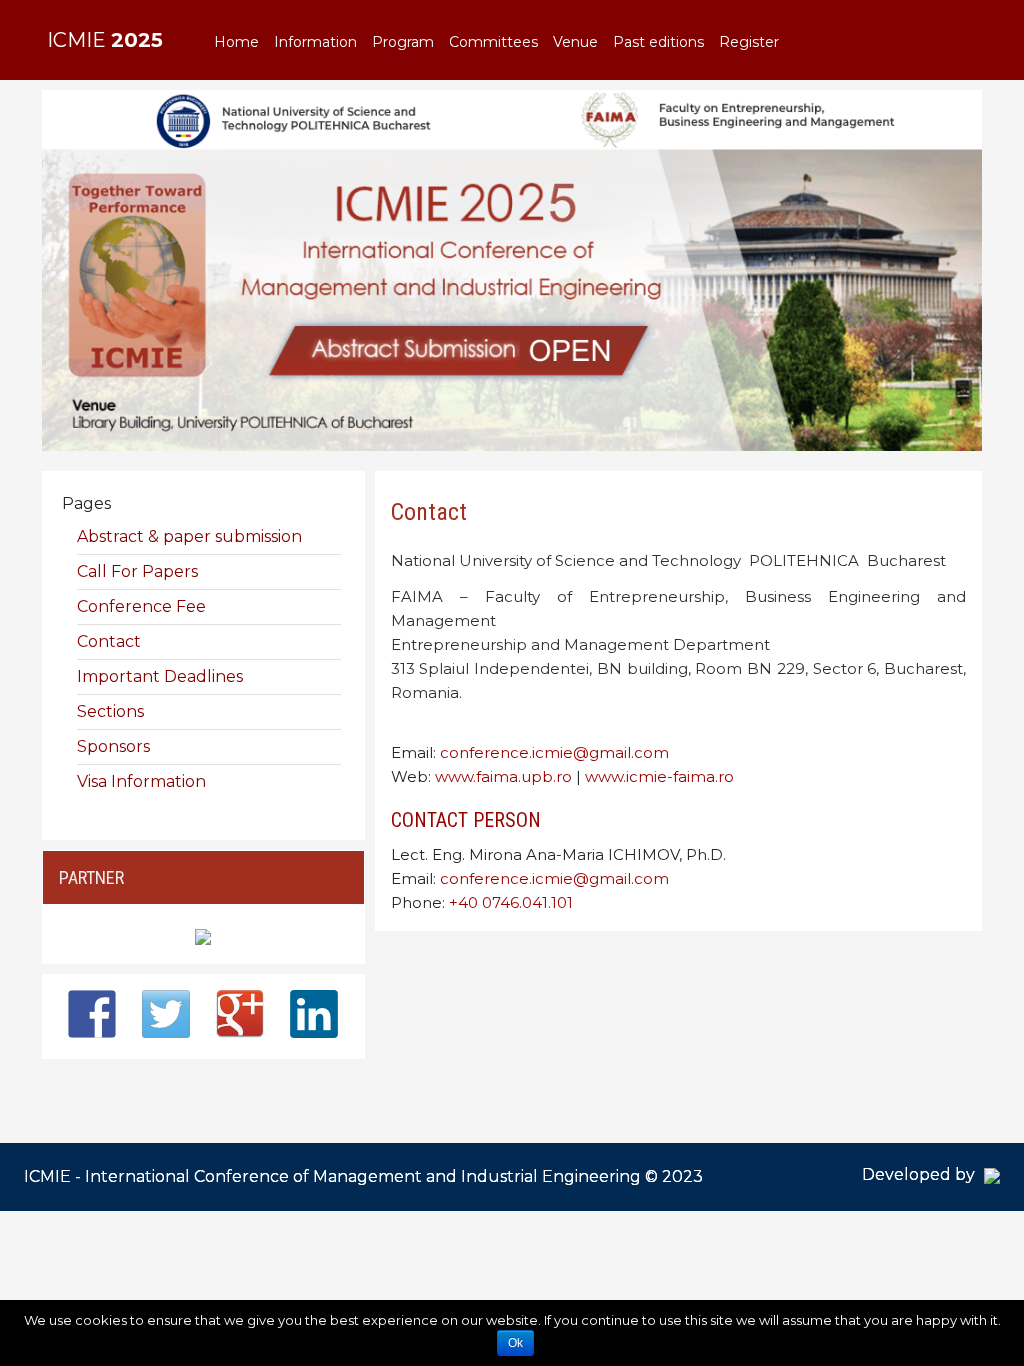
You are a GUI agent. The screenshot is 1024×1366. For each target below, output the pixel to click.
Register (749, 42)
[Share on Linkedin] (314, 1014)
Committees (493, 42)
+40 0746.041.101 (511, 902)
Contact (429, 512)
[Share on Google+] (240, 1014)
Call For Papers (137, 571)
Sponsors (113, 746)
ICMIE (105, 40)
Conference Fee (141, 606)
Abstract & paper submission (189, 536)
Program (403, 42)
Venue (575, 42)
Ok (515, 1343)
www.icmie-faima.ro (659, 776)
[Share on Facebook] (92, 1014)
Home (236, 42)
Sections (110, 711)
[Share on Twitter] (166, 1014)
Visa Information (141, 781)
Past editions (658, 42)
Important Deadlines (160, 676)
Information (315, 42)
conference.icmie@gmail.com (554, 752)
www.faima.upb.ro (503, 776)
